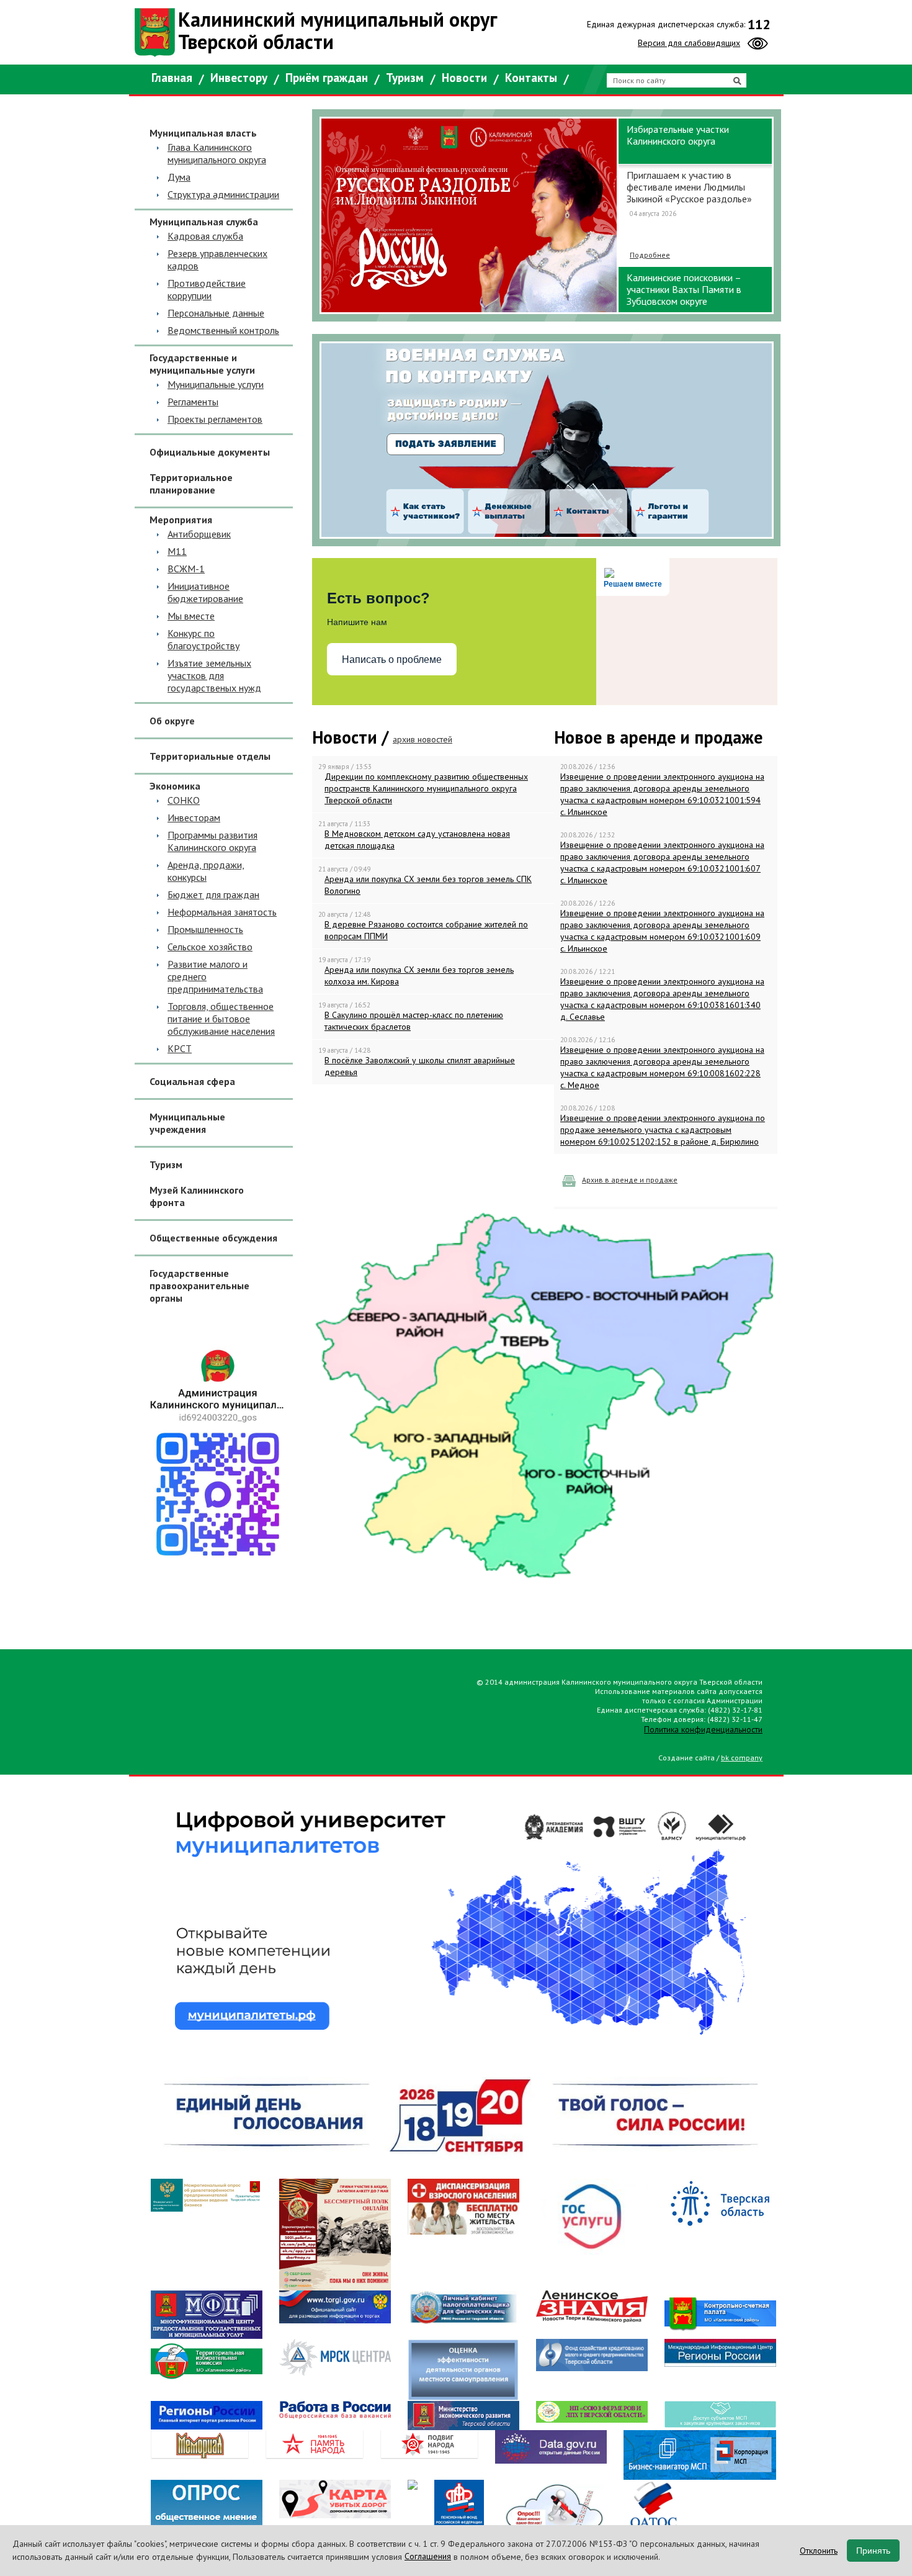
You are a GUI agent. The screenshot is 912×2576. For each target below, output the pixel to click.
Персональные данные (216, 313)
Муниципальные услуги (216, 384)
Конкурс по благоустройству (203, 639)
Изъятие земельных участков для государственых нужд (214, 675)
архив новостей (422, 739)
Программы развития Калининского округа (212, 841)
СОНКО (184, 800)
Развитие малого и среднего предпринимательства (215, 976)
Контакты (531, 78)
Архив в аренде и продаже (630, 1180)
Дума (179, 177)
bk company (742, 1758)
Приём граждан (327, 78)
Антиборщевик (199, 534)
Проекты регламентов (215, 419)
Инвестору (239, 78)
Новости (464, 78)
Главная (172, 78)
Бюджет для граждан (213, 894)
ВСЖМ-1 (186, 569)
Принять (873, 2551)
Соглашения (428, 2556)
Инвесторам (194, 817)
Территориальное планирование (191, 484)
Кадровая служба (205, 236)
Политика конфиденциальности (703, 1729)
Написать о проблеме (392, 660)
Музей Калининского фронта (197, 1196)
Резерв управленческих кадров (217, 259)
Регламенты (193, 402)
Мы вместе (191, 616)
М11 (177, 551)
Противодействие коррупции (207, 289)
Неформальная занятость (222, 912)
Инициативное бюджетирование (205, 592)
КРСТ (180, 1048)
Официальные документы (210, 452)
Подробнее (650, 301)
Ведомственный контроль (223, 330)
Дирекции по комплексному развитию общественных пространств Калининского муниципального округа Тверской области (426, 788)
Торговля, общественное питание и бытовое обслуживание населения (221, 1019)
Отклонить (819, 2551)
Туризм (405, 78)
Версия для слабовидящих (689, 43)
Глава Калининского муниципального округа (217, 153)
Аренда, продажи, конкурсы (206, 871)
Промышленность (205, 929)
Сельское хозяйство (210, 947)
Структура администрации (223, 194)
